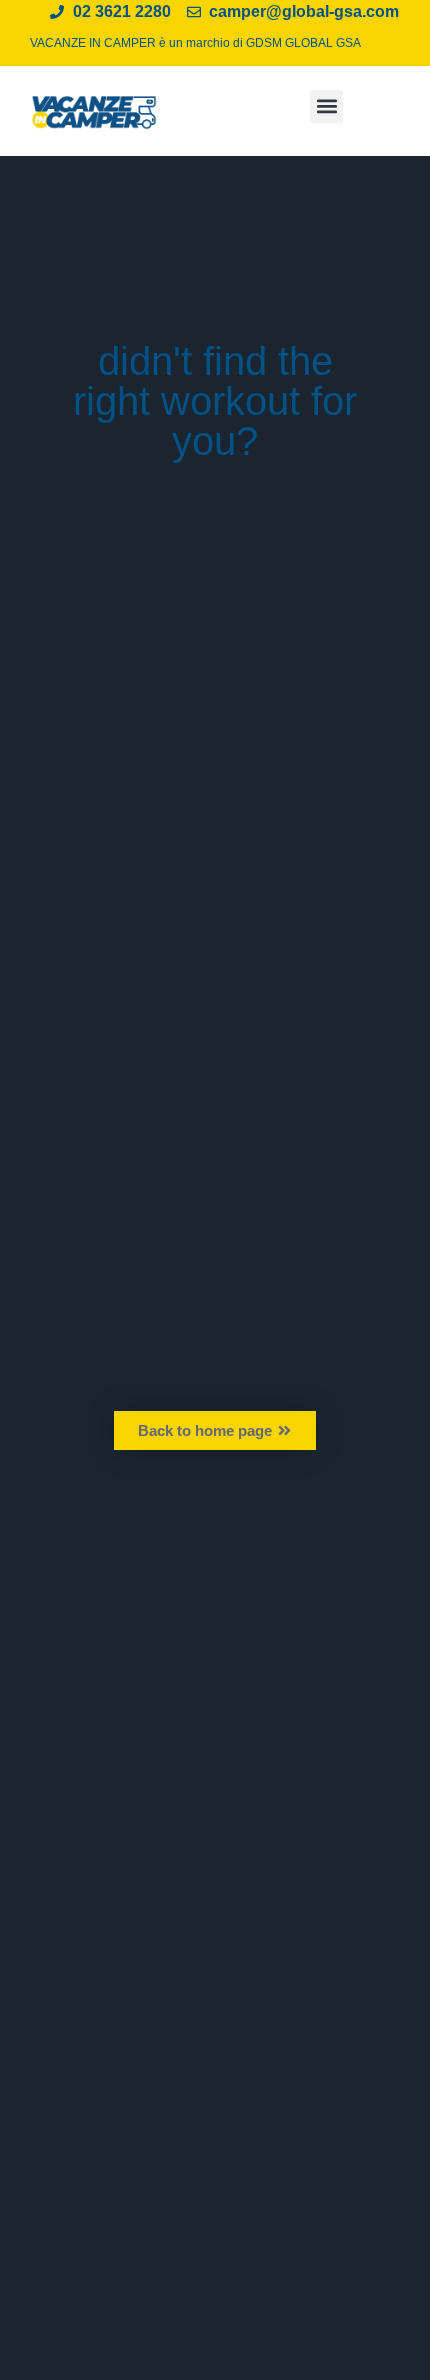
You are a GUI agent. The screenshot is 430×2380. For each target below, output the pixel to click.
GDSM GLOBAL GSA (303, 43)
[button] (326, 106)
